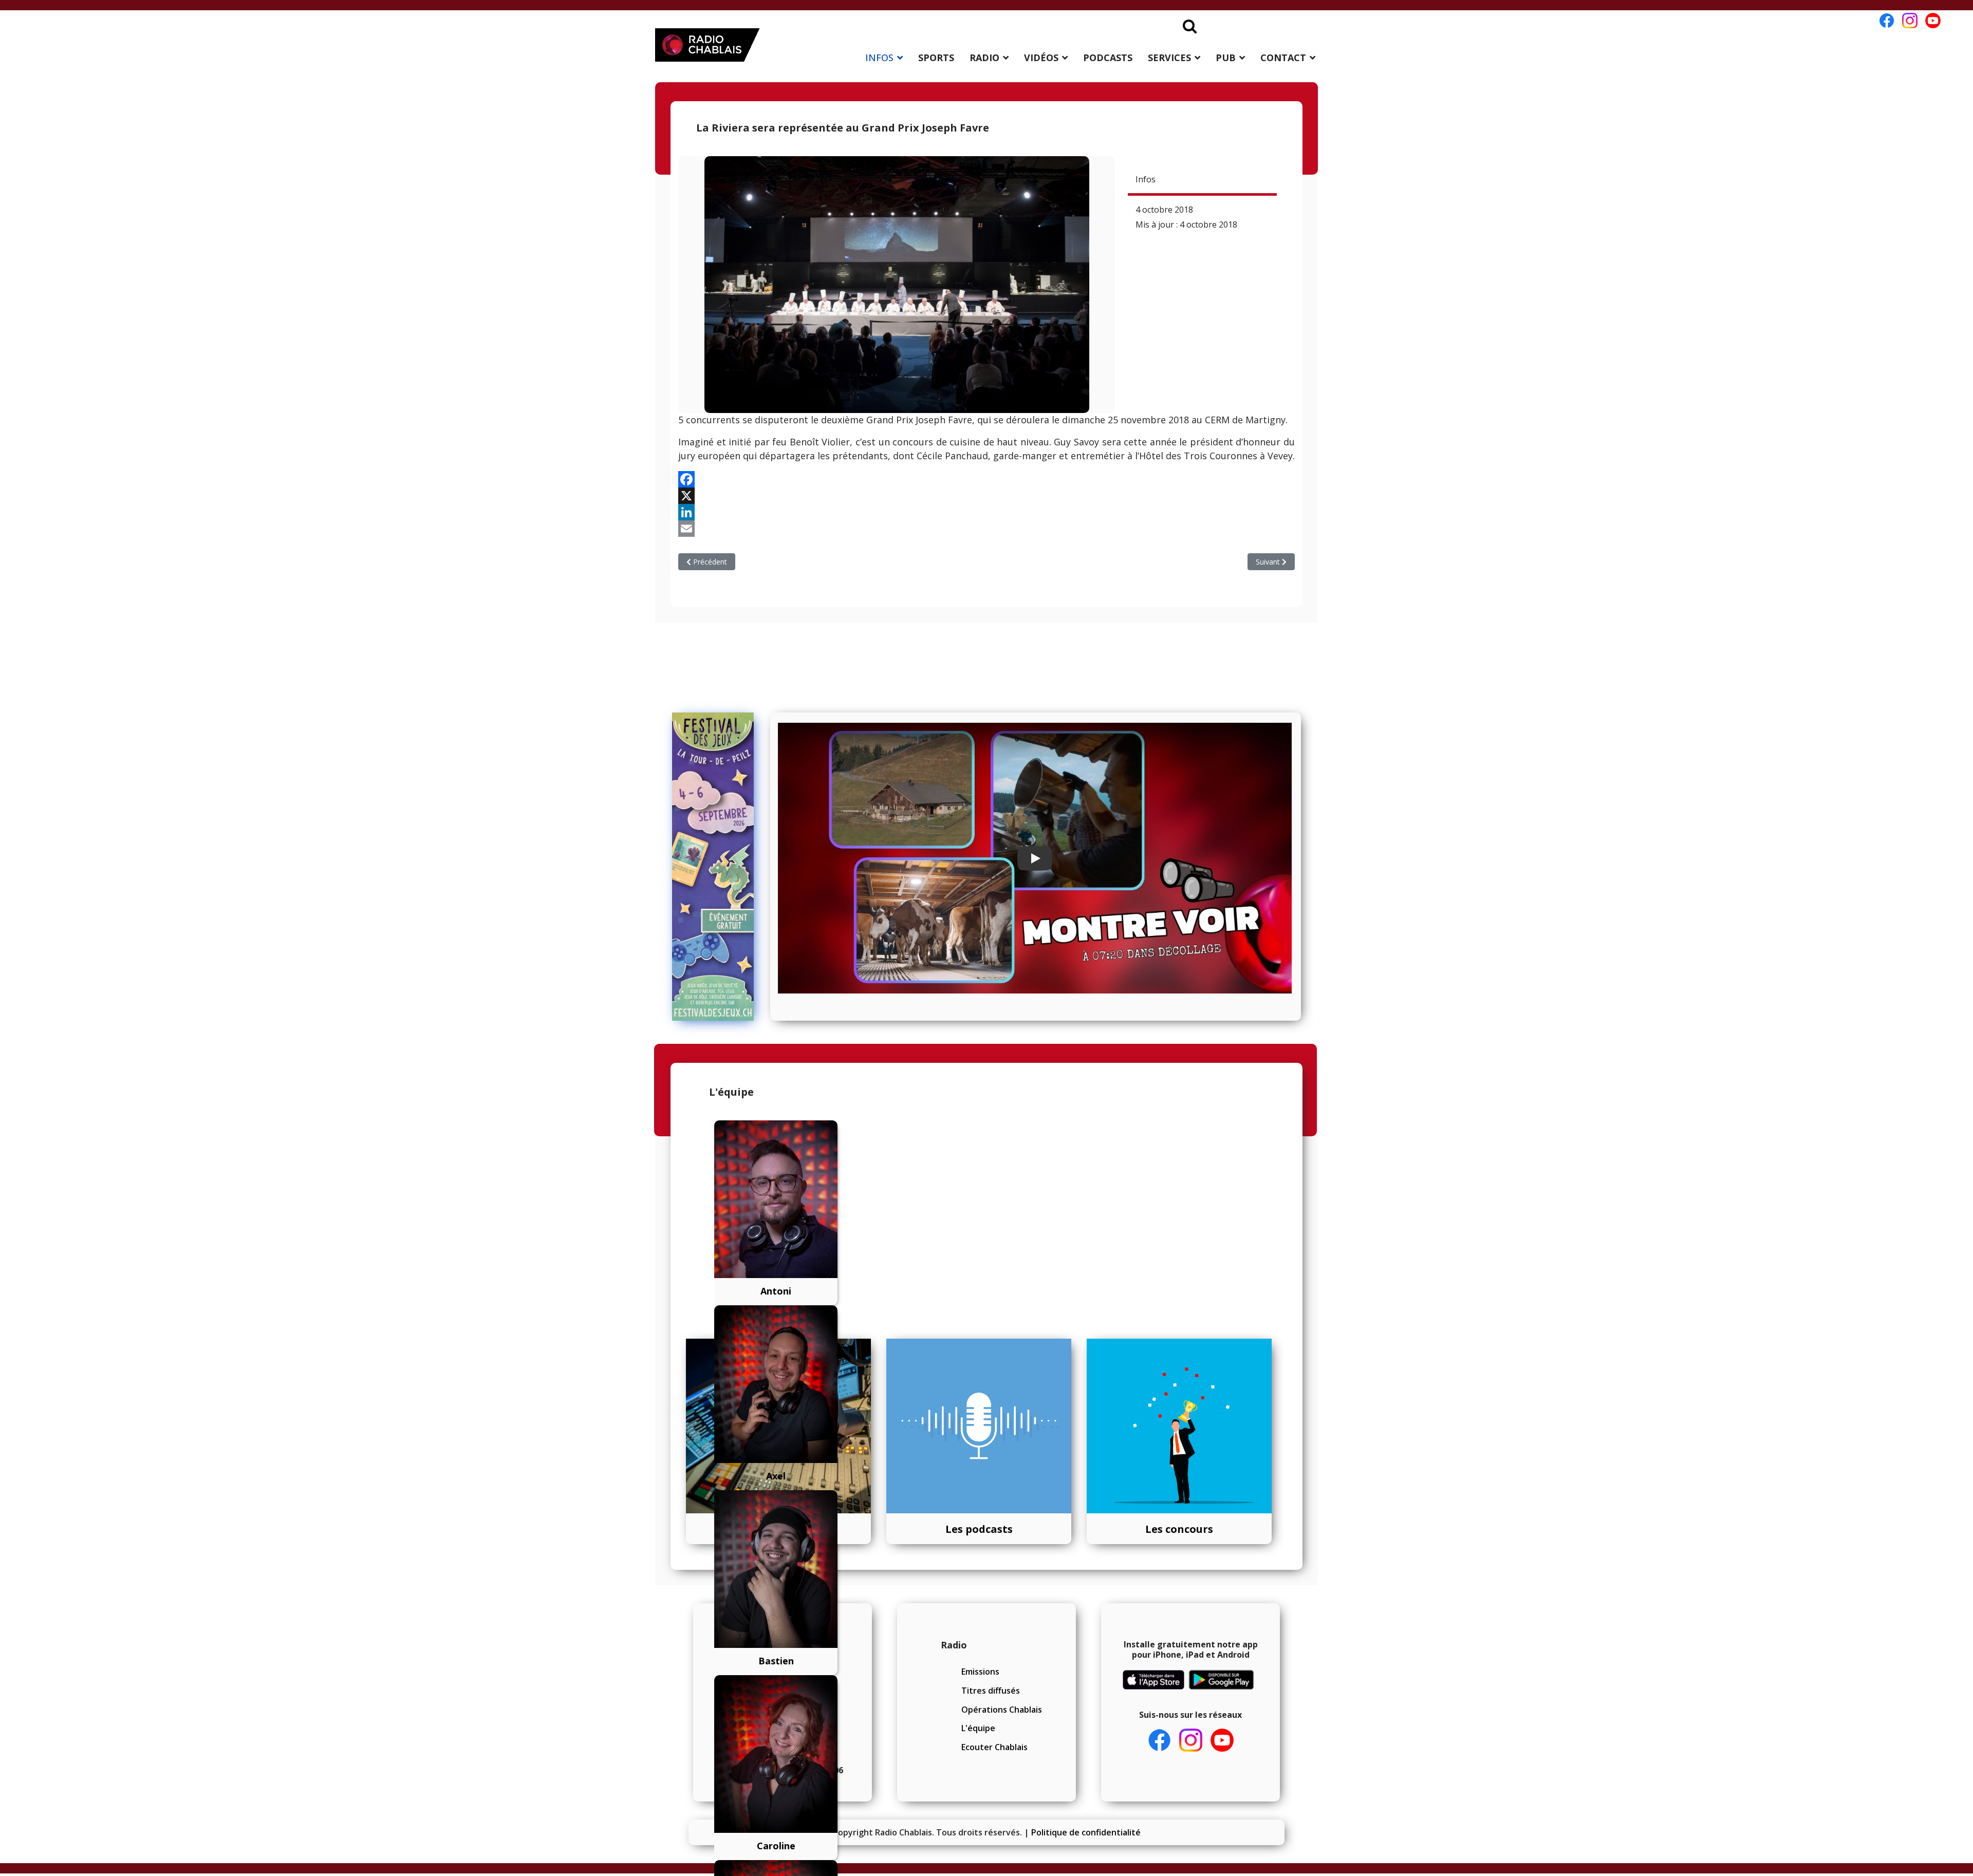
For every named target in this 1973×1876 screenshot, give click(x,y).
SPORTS (936, 58)
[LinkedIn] (986, 512)
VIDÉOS (1041, 58)
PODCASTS (1108, 58)
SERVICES (1169, 58)
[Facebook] (986, 479)
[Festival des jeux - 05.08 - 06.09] (718, 867)
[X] (986, 496)
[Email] (986, 529)
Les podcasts (979, 1529)
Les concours (1179, 1529)
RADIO (984, 58)
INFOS (879, 58)
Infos (1146, 179)
